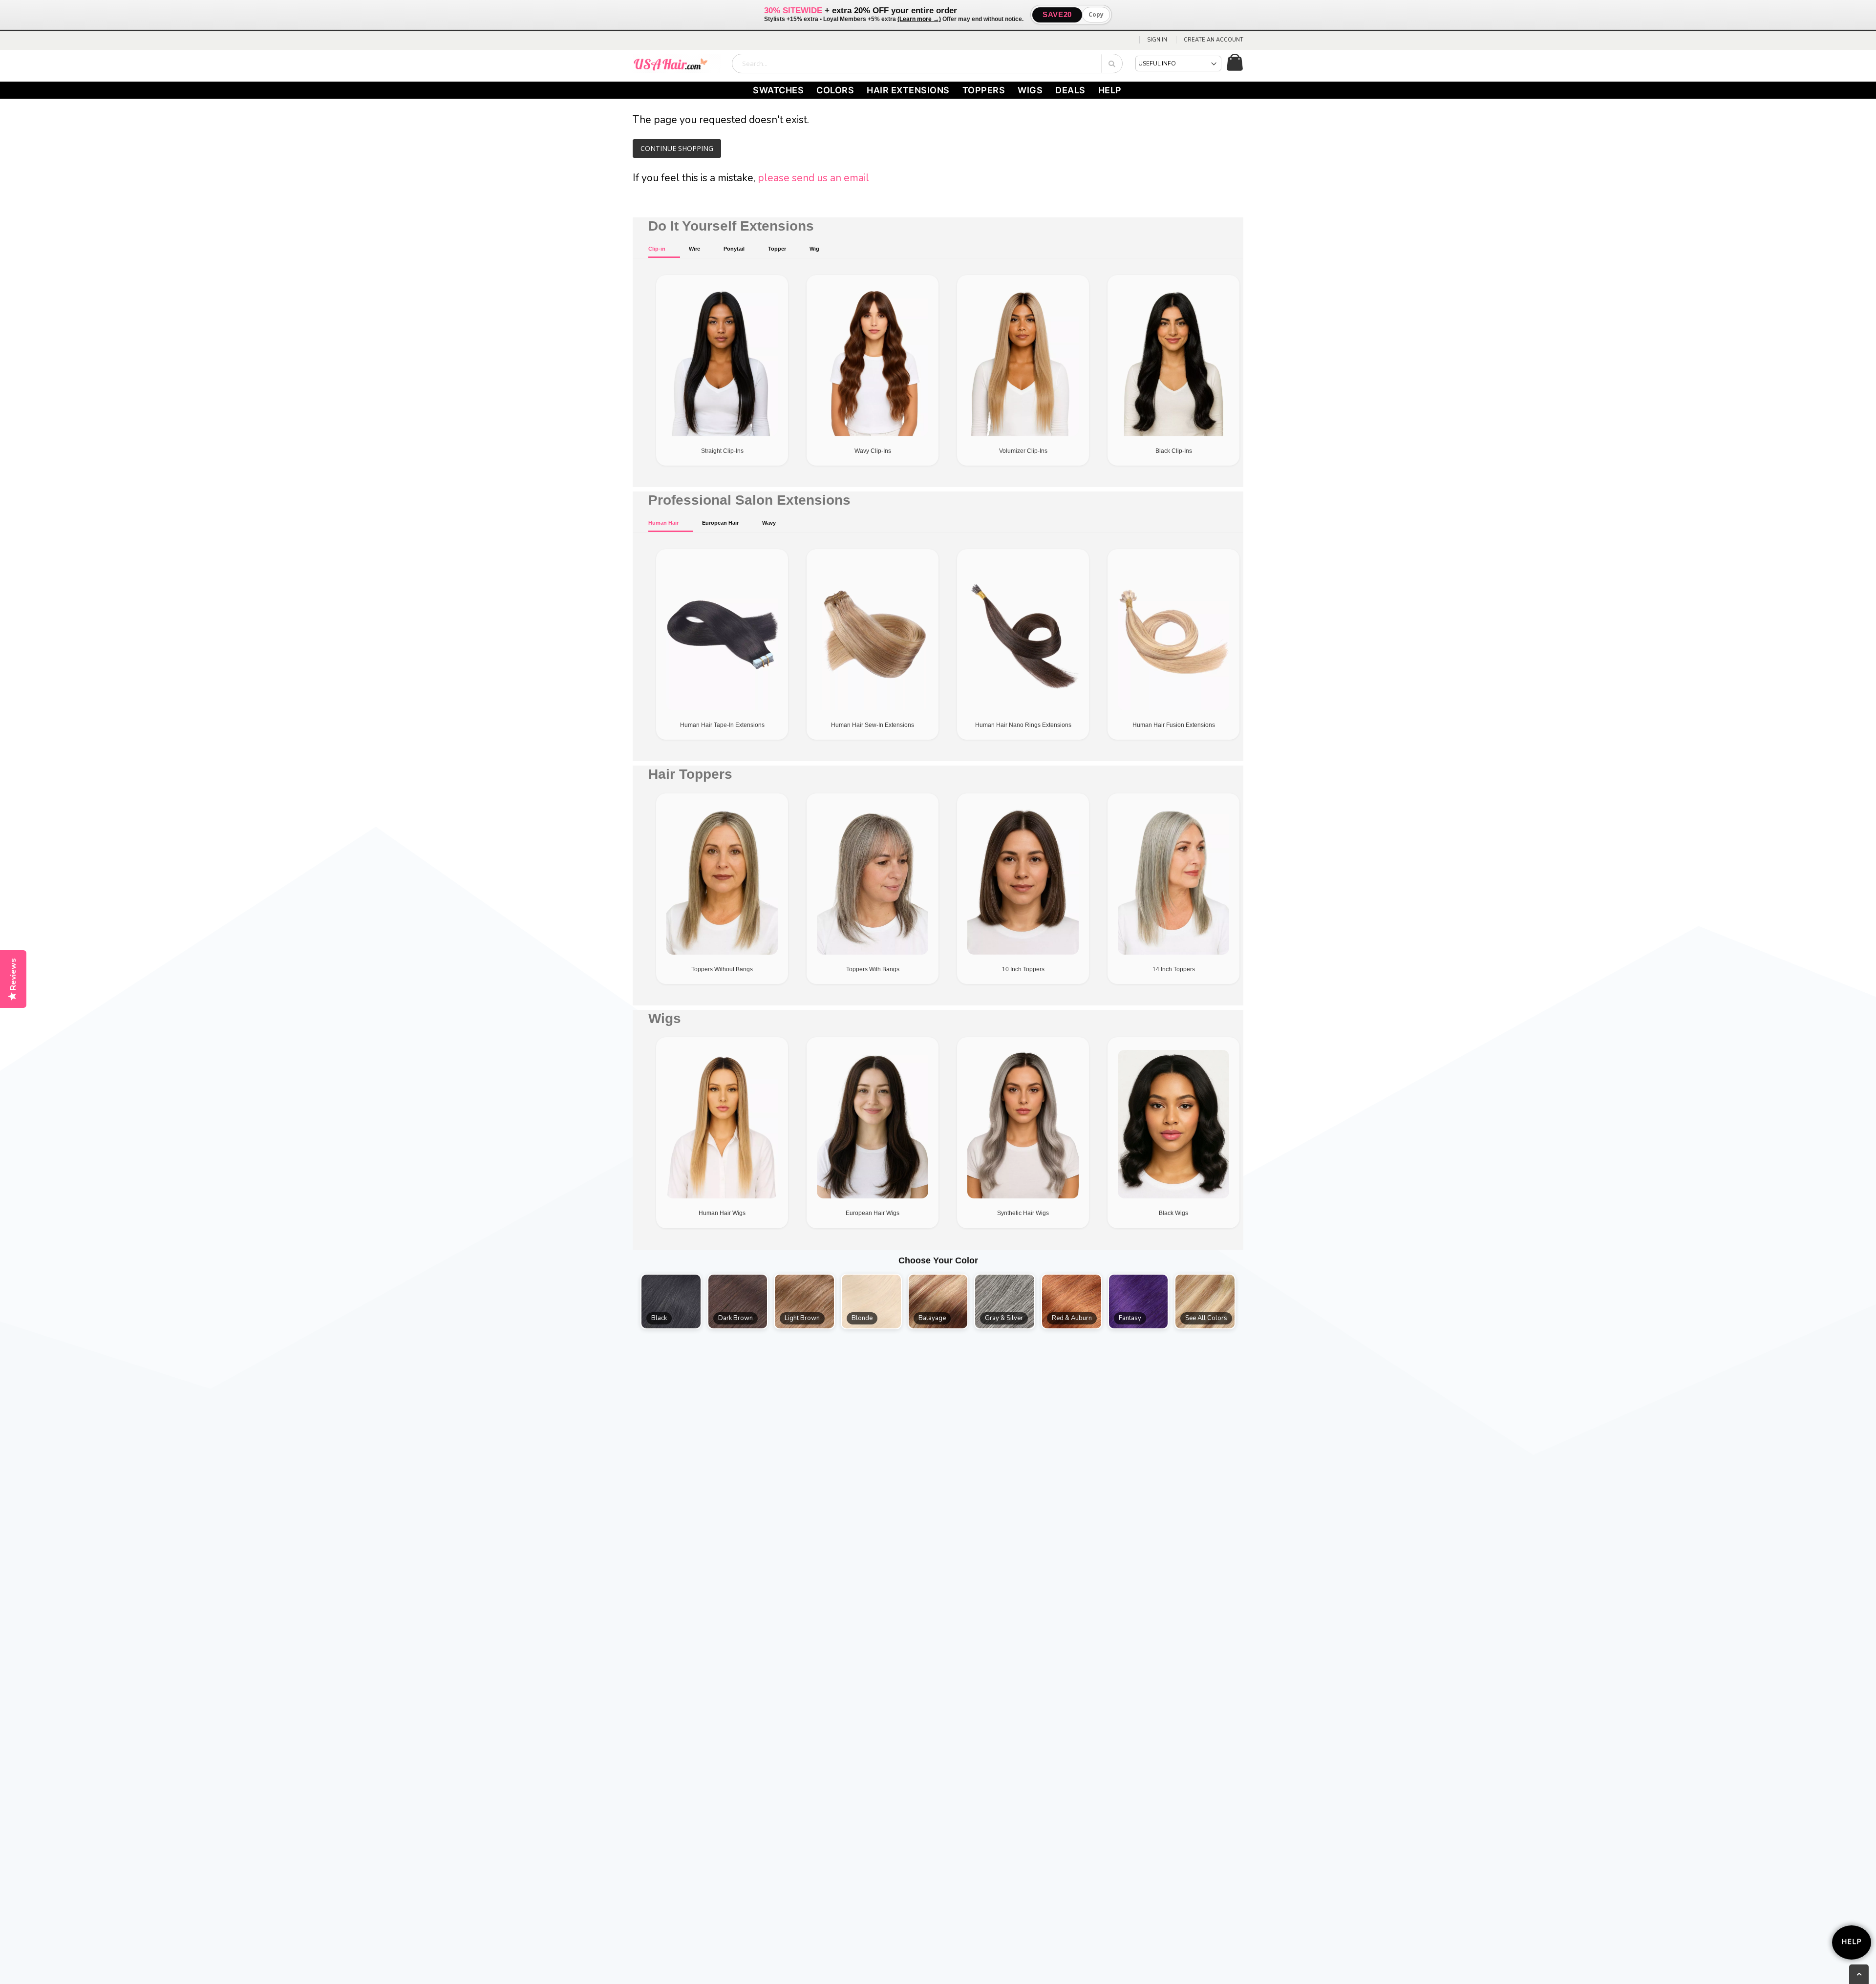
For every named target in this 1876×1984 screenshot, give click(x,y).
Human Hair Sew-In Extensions (873, 725)
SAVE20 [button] (1057, 14)
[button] (671, 1301)
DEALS (1070, 90)
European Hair (720, 523)
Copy (1096, 14)
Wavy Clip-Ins (873, 451)
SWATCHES (778, 90)
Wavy (769, 523)
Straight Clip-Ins (722, 451)
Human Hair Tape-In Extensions (722, 725)
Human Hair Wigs (722, 1213)
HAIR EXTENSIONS (908, 90)
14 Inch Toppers (1174, 969)
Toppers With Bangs (873, 969)
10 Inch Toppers (1023, 969)
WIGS (1030, 90)
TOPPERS (984, 90)
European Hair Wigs (873, 1213)
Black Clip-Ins (1174, 451)
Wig (814, 249)
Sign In (1157, 40)
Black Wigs (1173, 1213)
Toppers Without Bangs (722, 969)
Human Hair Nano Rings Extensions (1023, 725)
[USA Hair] (677, 64)
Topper (777, 249)
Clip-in (657, 249)
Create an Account (1214, 40)
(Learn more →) (919, 19)
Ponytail (734, 249)
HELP (1110, 90)
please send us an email (813, 178)
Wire (694, 249)
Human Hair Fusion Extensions (1174, 725)
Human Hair (663, 523)
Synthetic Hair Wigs (1023, 1213)
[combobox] (927, 64)
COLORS (835, 90)
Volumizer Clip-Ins (1023, 451)
